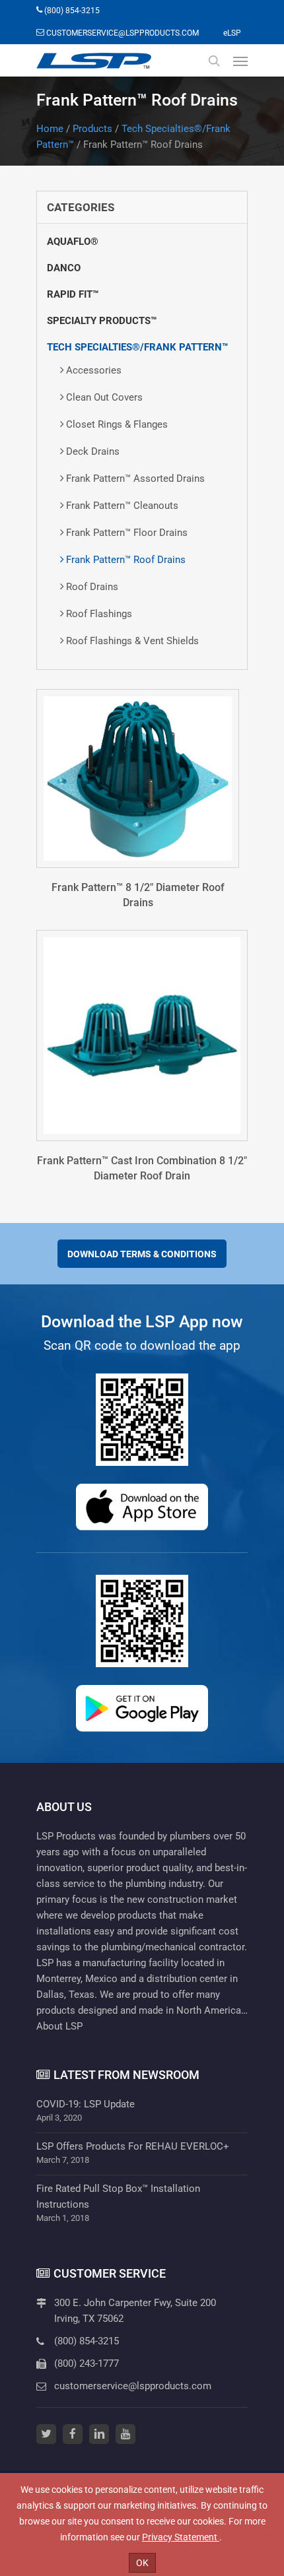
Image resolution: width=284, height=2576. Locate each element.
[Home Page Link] (94, 61)
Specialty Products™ (102, 321)
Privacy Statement (181, 2537)
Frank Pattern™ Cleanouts (122, 506)
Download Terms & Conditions (142, 1254)
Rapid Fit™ (73, 294)
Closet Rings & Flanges (117, 424)
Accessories (94, 370)
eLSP (232, 33)
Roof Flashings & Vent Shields (132, 641)
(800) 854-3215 (87, 2341)
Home (50, 129)
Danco (64, 268)
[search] (214, 61)
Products (92, 129)
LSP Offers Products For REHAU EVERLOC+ (133, 2146)
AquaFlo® (73, 242)
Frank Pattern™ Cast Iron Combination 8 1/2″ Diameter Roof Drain (142, 1168)
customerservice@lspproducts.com (133, 2386)
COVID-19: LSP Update (86, 2104)
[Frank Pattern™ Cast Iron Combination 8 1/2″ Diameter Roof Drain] (142, 1036)
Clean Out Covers (104, 397)
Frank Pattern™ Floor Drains (127, 533)
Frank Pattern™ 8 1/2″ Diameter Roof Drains (138, 895)
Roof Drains (92, 587)
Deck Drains (93, 451)
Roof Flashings (99, 614)
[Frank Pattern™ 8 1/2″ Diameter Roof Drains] (138, 778)
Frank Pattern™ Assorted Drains (135, 479)
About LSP (59, 2026)
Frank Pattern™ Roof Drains (126, 560)
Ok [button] (142, 2563)
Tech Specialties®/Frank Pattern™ (137, 347)
